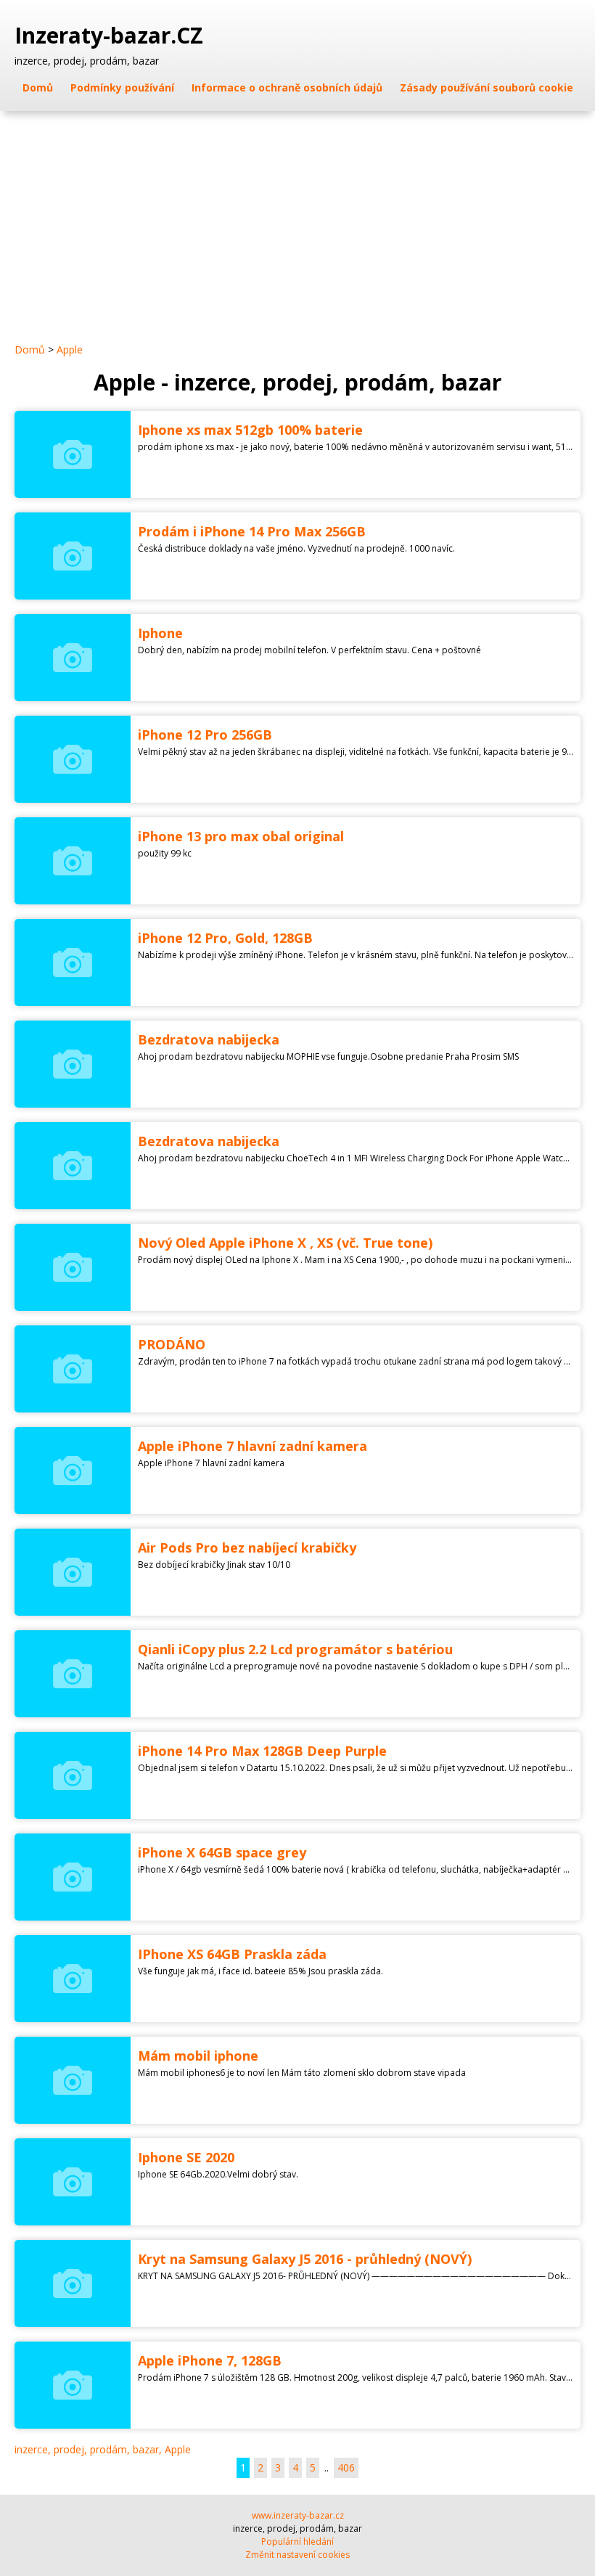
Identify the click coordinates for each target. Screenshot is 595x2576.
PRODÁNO (172, 1344)
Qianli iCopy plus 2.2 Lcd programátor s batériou (295, 1649)
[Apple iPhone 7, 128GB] (73, 2385)
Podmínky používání (122, 87)
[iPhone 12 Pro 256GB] (73, 759)
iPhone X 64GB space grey (222, 1852)
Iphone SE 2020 (186, 2157)
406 (346, 2467)
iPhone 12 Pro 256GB (205, 735)
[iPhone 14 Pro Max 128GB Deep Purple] (73, 1775)
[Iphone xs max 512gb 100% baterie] (73, 454)
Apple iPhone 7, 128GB (210, 2360)
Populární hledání (297, 2542)
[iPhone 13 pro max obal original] (73, 861)
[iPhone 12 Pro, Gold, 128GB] (73, 962)
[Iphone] (73, 658)
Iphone (160, 633)
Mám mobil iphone (198, 2056)
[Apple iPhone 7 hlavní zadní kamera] (73, 1471)
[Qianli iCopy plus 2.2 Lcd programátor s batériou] (73, 1674)
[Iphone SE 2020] (73, 2182)
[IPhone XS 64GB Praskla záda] (73, 1979)
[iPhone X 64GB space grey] (73, 1877)
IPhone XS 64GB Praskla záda (232, 1954)
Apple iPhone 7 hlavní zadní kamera (253, 1446)
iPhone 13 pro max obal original (241, 836)
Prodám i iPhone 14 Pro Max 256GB (252, 531)
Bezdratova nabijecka (209, 1039)
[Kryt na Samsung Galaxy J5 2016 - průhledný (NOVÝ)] (73, 2283)
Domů (38, 87)
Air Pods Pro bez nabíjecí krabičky (247, 1547)
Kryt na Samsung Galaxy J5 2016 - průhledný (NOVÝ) (305, 2259)
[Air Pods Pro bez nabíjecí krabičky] (73, 1572)
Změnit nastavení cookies (297, 2555)
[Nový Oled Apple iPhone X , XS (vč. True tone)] (73, 1267)
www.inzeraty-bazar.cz (298, 2515)
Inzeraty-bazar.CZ (112, 36)
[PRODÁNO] (73, 1369)
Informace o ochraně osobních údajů (287, 87)
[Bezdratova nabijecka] (73, 1064)
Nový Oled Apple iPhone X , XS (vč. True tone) (285, 1243)
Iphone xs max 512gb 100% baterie (250, 430)
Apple (70, 349)
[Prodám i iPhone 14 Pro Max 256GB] (73, 556)
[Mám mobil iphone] (73, 2080)
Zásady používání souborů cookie (487, 87)
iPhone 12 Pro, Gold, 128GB (225, 938)
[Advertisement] (297, 220)
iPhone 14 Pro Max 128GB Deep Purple (262, 1751)
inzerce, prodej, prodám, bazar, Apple (103, 2449)
